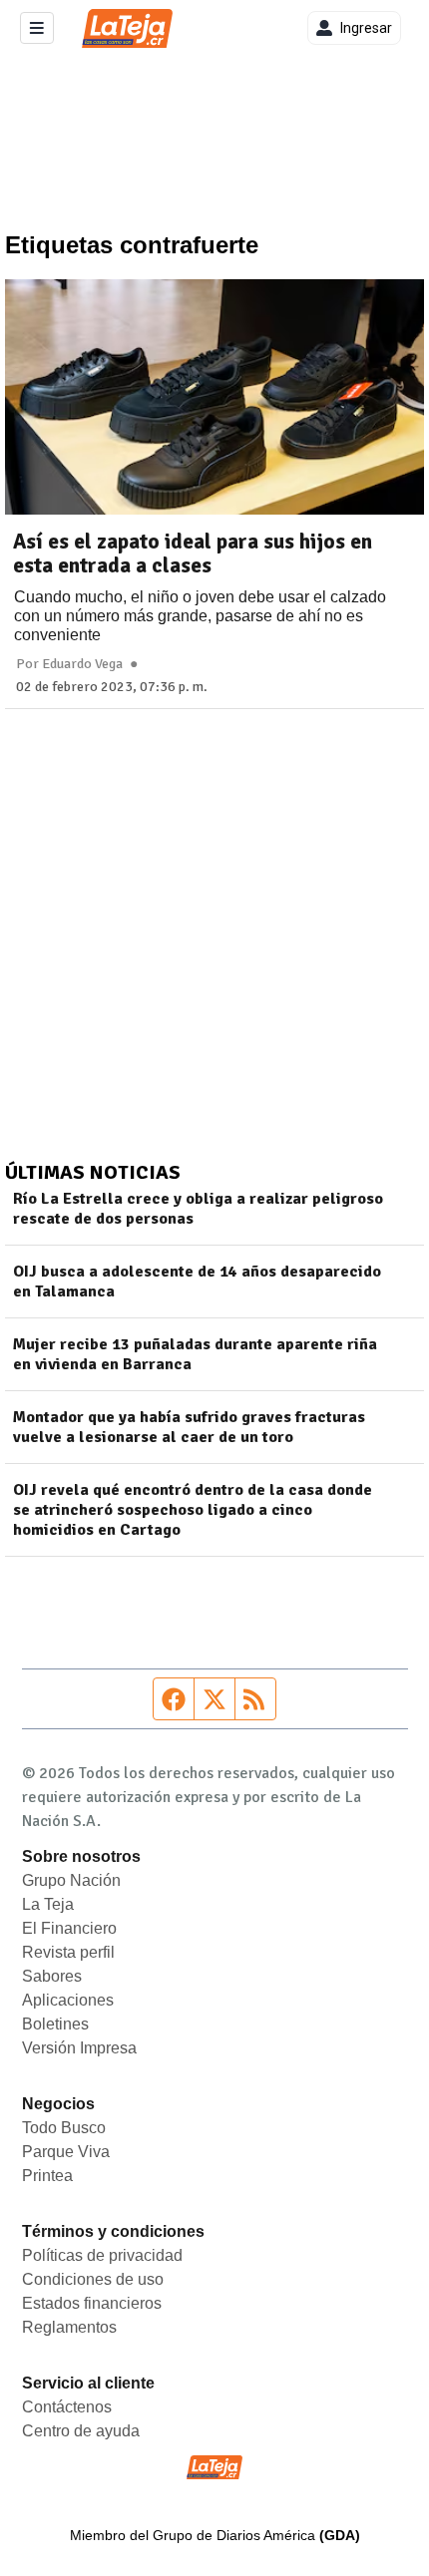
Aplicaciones (68, 2000)
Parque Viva (66, 2152)
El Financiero (69, 1928)
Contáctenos (67, 2407)
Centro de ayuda (81, 2431)
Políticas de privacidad (102, 2255)
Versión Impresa (79, 2048)
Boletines (55, 2024)
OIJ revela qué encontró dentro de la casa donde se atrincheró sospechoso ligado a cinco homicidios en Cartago (193, 1510)
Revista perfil (68, 1952)
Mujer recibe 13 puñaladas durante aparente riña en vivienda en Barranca (195, 1354)
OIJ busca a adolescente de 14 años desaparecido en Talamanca (197, 1282)
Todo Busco (64, 2128)
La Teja (48, 1904)
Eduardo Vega (82, 664)
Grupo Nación (71, 1880)
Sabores (52, 1976)
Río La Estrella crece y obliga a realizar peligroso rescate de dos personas (198, 1209)
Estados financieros (92, 2303)
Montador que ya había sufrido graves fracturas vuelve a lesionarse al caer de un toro (189, 1427)
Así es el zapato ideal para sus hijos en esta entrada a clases (193, 553)
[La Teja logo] (127, 28)
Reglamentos (69, 2327)
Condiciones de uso (93, 2279)
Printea (47, 2176)
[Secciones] (37, 28)
